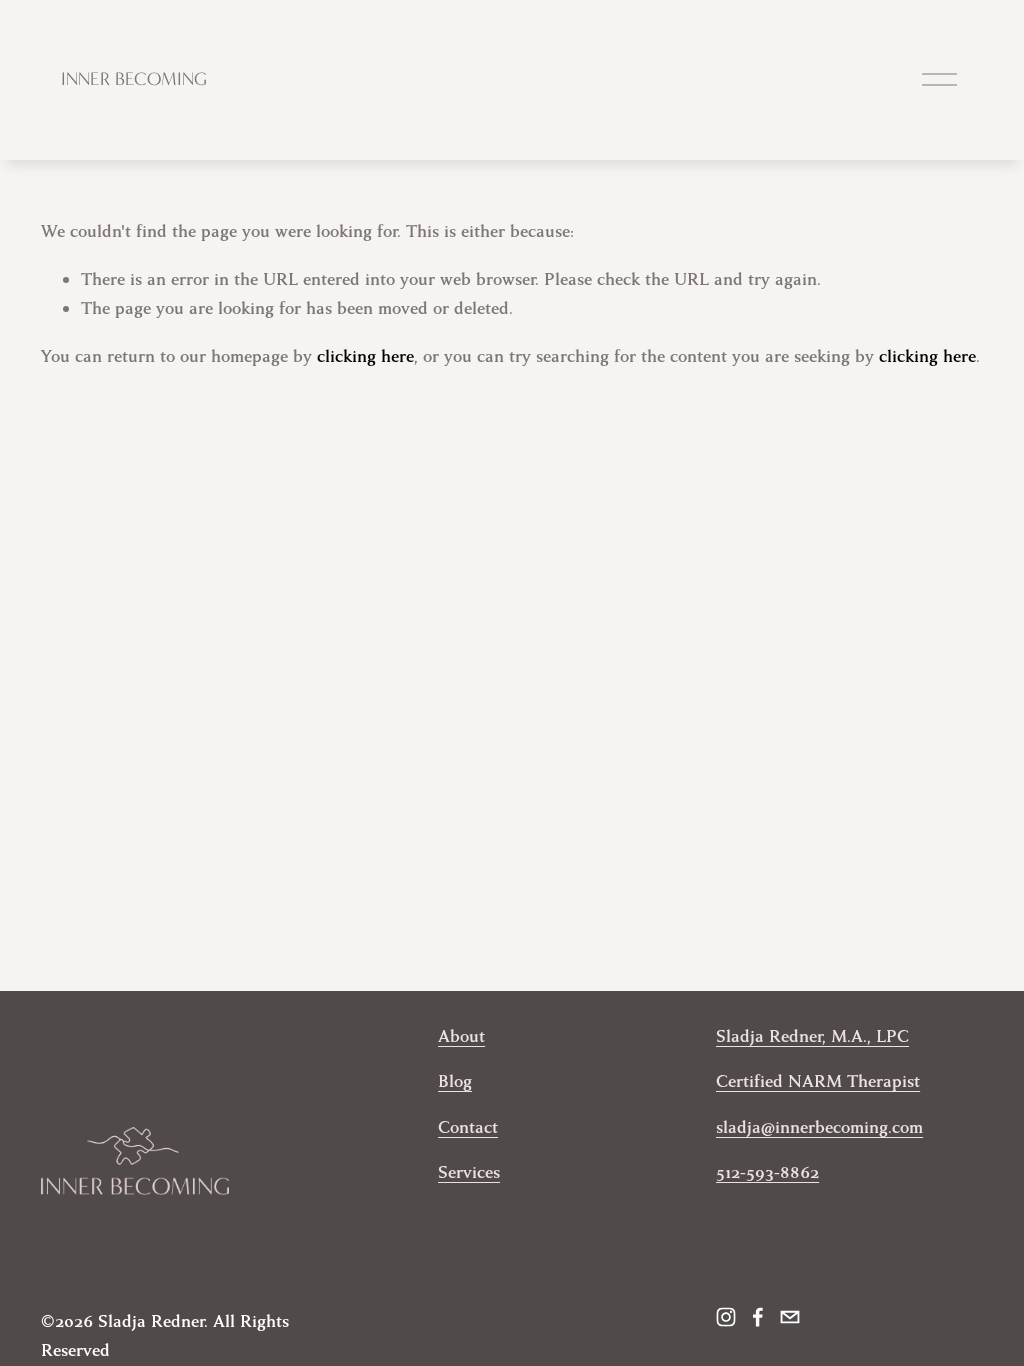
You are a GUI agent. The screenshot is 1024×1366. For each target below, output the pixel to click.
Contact (468, 1127)
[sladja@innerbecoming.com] (790, 1317)
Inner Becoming (134, 79)
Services (469, 1172)
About (461, 1036)
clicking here (365, 356)
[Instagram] (726, 1317)
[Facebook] (758, 1317)
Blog (455, 1081)
